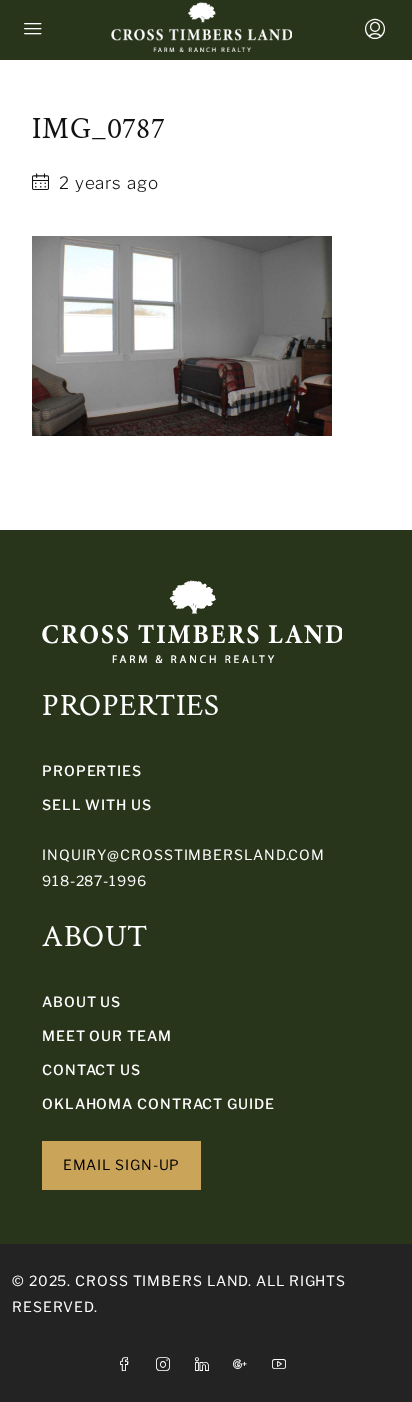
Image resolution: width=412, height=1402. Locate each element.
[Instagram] (167, 1364)
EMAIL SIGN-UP (122, 1164)
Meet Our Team (107, 1035)
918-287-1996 (94, 880)
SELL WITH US (97, 804)
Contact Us (91, 1069)
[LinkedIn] (206, 1364)
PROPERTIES (92, 770)
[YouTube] (283, 1364)
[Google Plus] (244, 1364)
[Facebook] (128, 1364)
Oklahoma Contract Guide (158, 1103)
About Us (81, 1001)
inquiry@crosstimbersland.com (183, 854)
